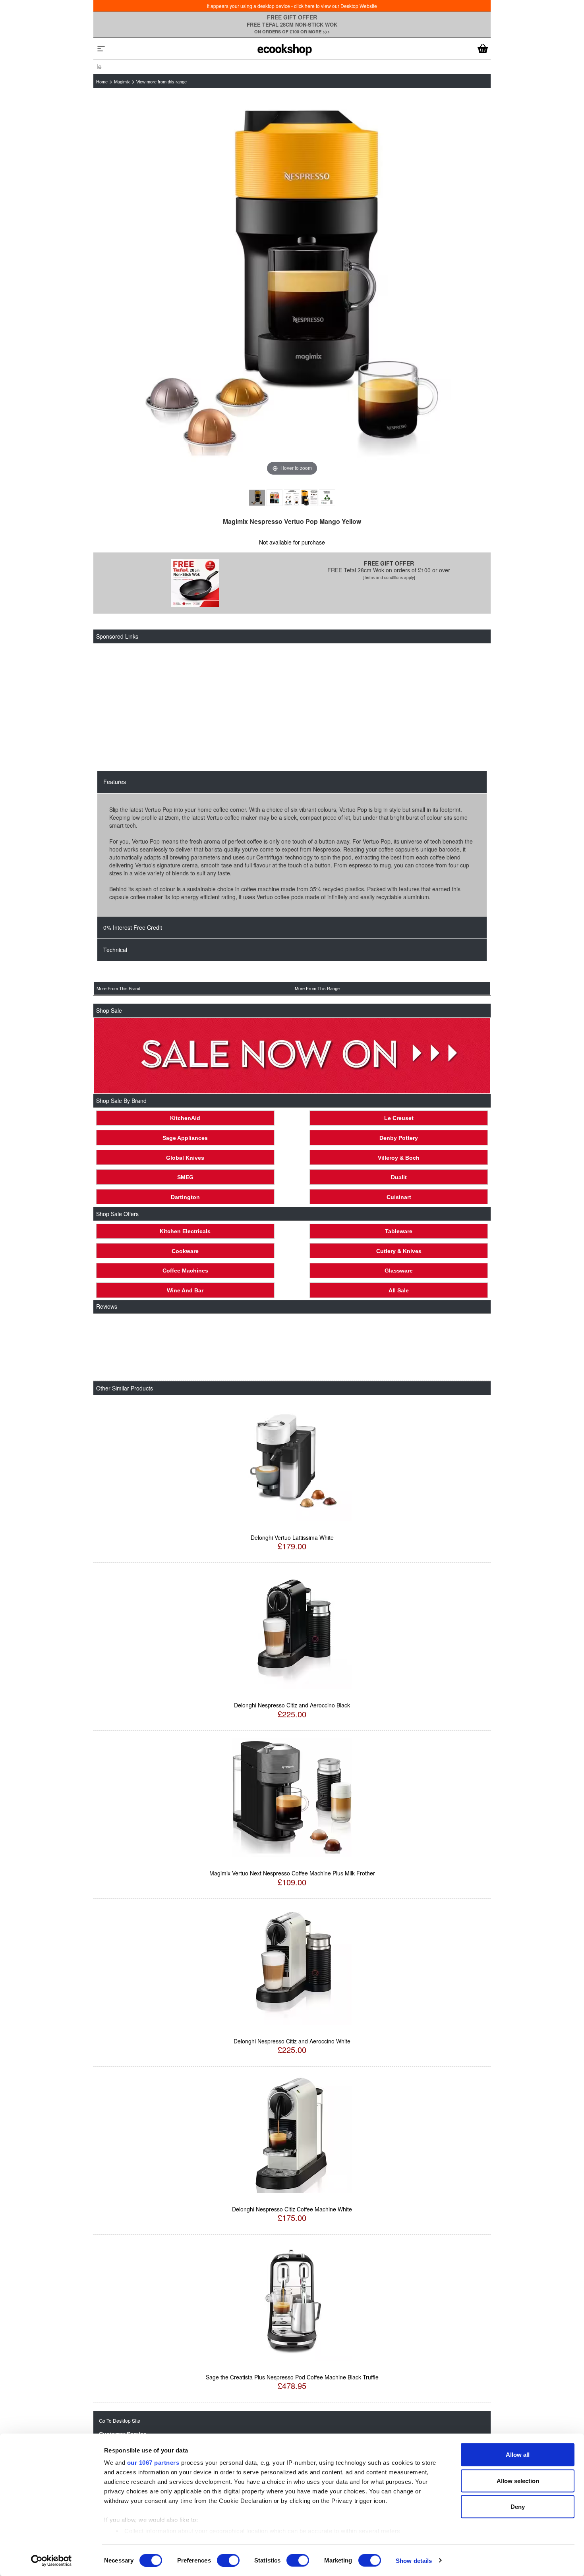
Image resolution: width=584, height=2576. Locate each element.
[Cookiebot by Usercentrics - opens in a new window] (51, 2561)
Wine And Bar (185, 1290)
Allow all (518, 2455)
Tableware (399, 1231)
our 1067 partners (153, 2463)
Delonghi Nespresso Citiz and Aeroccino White (292, 2041)
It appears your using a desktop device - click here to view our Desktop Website (292, 6)
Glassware (399, 1271)
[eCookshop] (284, 48)
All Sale (399, 1290)
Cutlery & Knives (399, 1251)
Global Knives (185, 1158)
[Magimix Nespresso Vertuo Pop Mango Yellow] (257, 498)
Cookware (185, 1251)
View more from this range (161, 82)
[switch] (228, 2560)
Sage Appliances (185, 1138)
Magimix (122, 82)
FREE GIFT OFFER (292, 17)
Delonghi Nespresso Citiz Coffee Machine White (292, 2209)
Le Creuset (399, 1118)
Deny (518, 2507)
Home (102, 82)
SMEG (185, 1177)
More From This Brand (118, 989)
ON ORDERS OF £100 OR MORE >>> (292, 32)
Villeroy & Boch (399, 1158)
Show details (414, 2560)
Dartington (185, 1197)
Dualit (399, 1177)
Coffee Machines (185, 1271)
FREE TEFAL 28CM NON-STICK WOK (292, 24)
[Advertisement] (288, 707)
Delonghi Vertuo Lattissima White (292, 1537)
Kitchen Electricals (185, 1231)
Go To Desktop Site (120, 2421)
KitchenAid (185, 1118)
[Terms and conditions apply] (389, 577)
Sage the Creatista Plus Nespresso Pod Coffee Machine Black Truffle (292, 2377)
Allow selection (518, 2480)
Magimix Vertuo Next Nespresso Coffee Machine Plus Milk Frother (292, 1873)
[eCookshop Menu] (101, 48)
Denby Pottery (399, 1138)
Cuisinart (399, 1197)
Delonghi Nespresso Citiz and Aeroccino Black (292, 1705)
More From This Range (317, 989)
